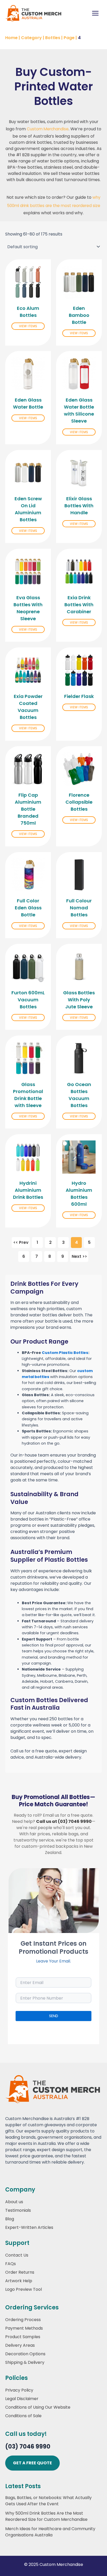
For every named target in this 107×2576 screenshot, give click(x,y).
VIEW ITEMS (28, 326)
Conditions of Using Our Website (38, 2407)
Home (11, 38)
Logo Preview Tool (24, 2289)
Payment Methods (24, 2328)
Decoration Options (25, 2354)
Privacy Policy (19, 2390)
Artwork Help (19, 2281)
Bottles (53, 38)
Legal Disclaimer (22, 2399)
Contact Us (17, 2255)
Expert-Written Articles (29, 2227)
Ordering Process (23, 2320)
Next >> (79, 1256)
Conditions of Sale (23, 2416)
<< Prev (21, 1242)
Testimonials (18, 2210)
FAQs (11, 2264)
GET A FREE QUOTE (32, 2463)
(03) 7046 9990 (28, 2447)
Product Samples (23, 2337)
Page (69, 38)
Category (31, 38)
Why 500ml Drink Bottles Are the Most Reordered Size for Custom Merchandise (46, 2516)
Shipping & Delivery (25, 2362)
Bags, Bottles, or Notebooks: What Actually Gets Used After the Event (48, 2501)
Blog (10, 2219)
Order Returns (20, 2272)
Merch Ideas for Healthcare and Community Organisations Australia (50, 2532)
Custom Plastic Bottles (65, 1353)
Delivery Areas (20, 2345)
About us (14, 2202)
